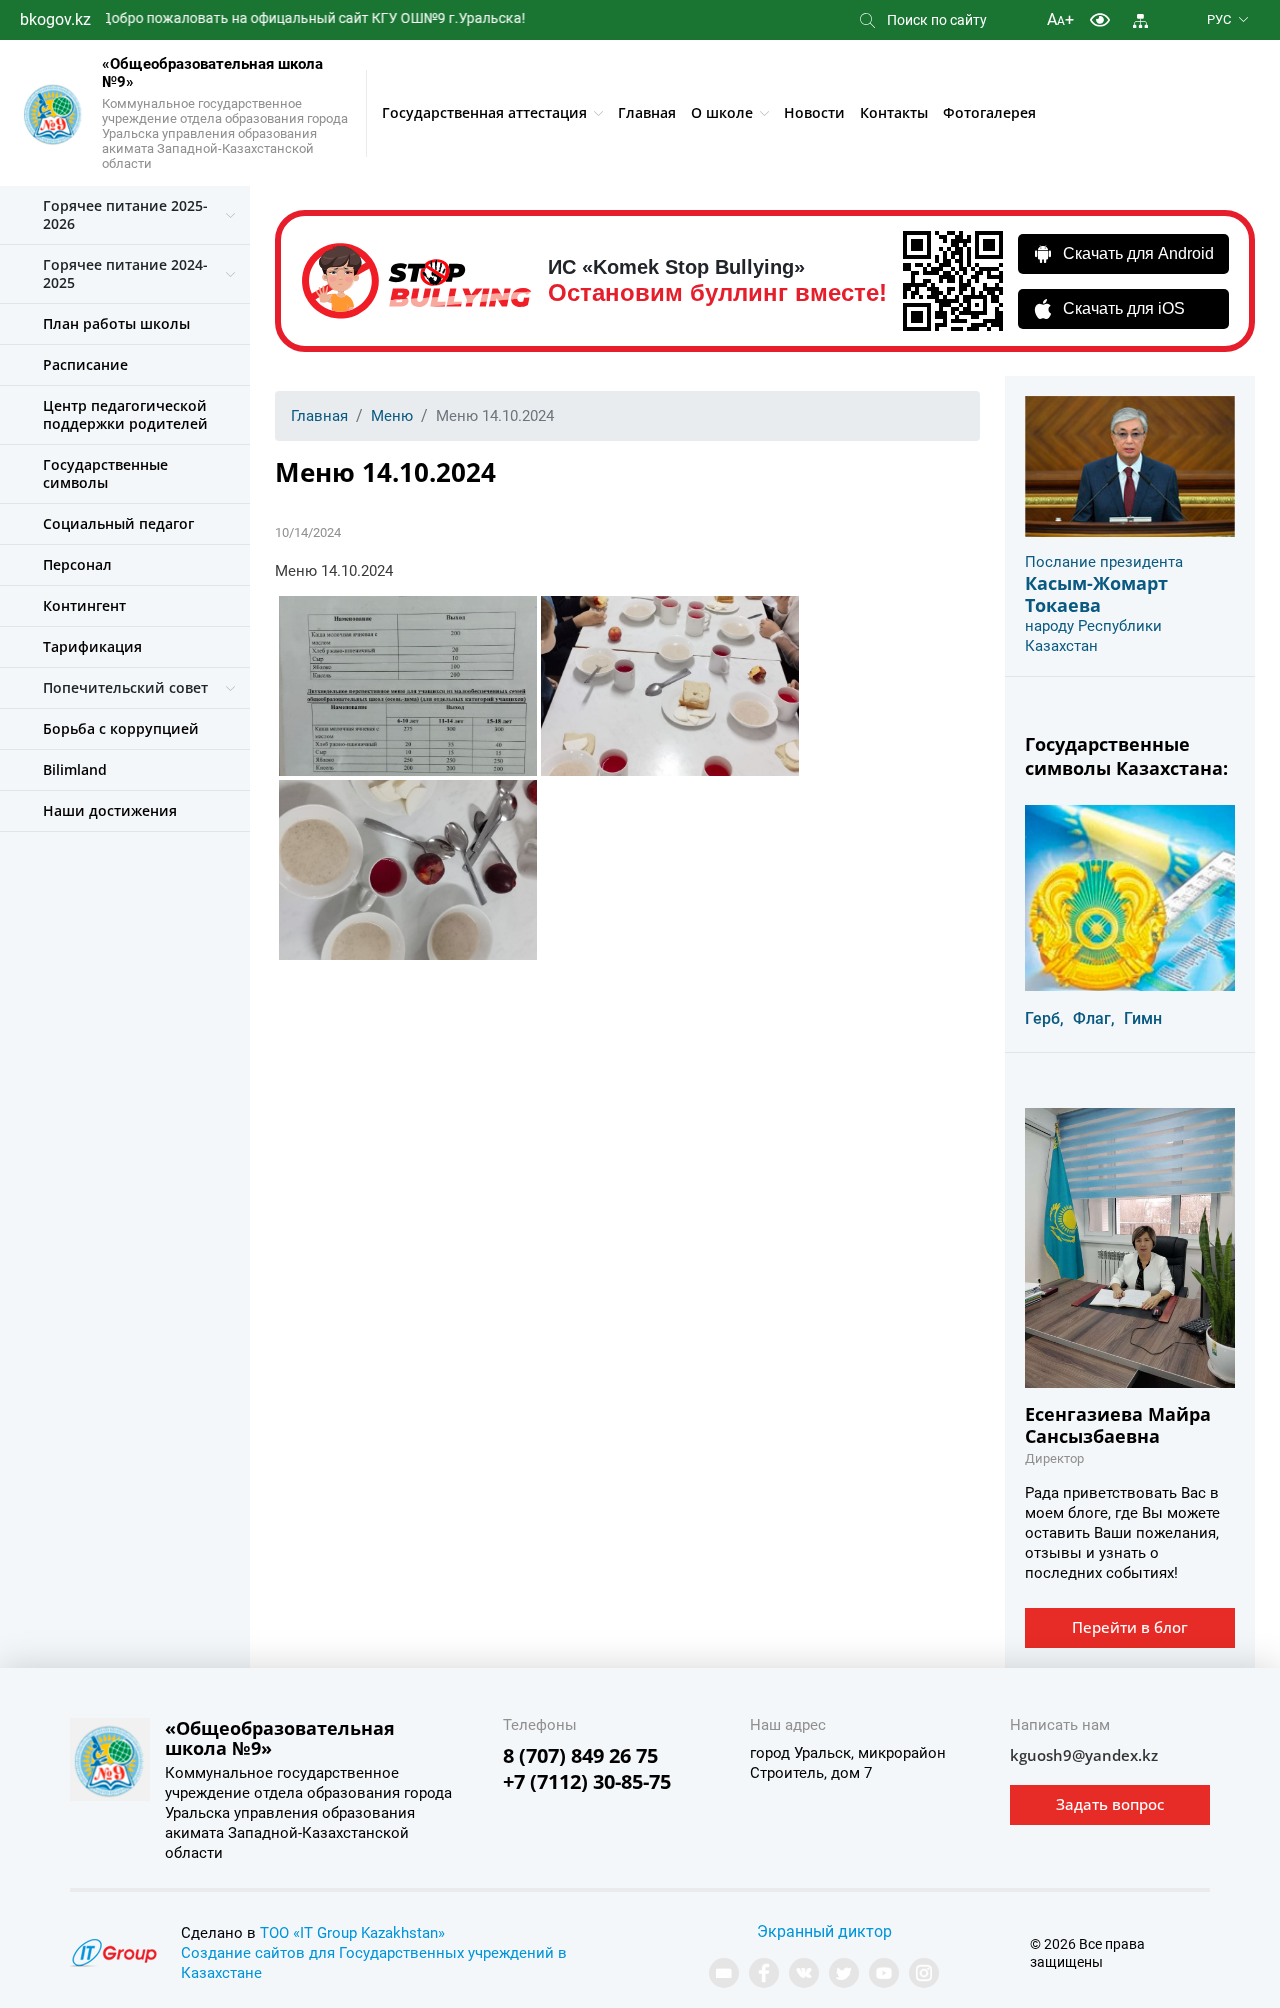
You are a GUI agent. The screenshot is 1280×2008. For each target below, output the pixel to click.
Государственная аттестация (484, 112)
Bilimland (75, 769)
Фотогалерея (989, 112)
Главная (647, 112)
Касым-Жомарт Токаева (1096, 594)
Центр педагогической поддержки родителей (125, 414)
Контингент (84, 605)
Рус (1219, 19)
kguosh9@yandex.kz (1084, 1755)
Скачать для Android (1138, 253)
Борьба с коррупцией (121, 728)
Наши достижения (110, 810)
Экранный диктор (824, 1931)
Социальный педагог (118, 523)
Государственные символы (105, 473)
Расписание (85, 364)
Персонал (77, 564)
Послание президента (1104, 562)
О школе (722, 112)
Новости (814, 112)
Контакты (894, 112)
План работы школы (116, 323)
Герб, (1044, 1018)
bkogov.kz (55, 19)
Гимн (1143, 1018)
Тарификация (92, 646)
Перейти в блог (1130, 1627)
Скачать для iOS (1124, 308)
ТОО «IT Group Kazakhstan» (352, 1933)
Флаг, (1094, 1018)
